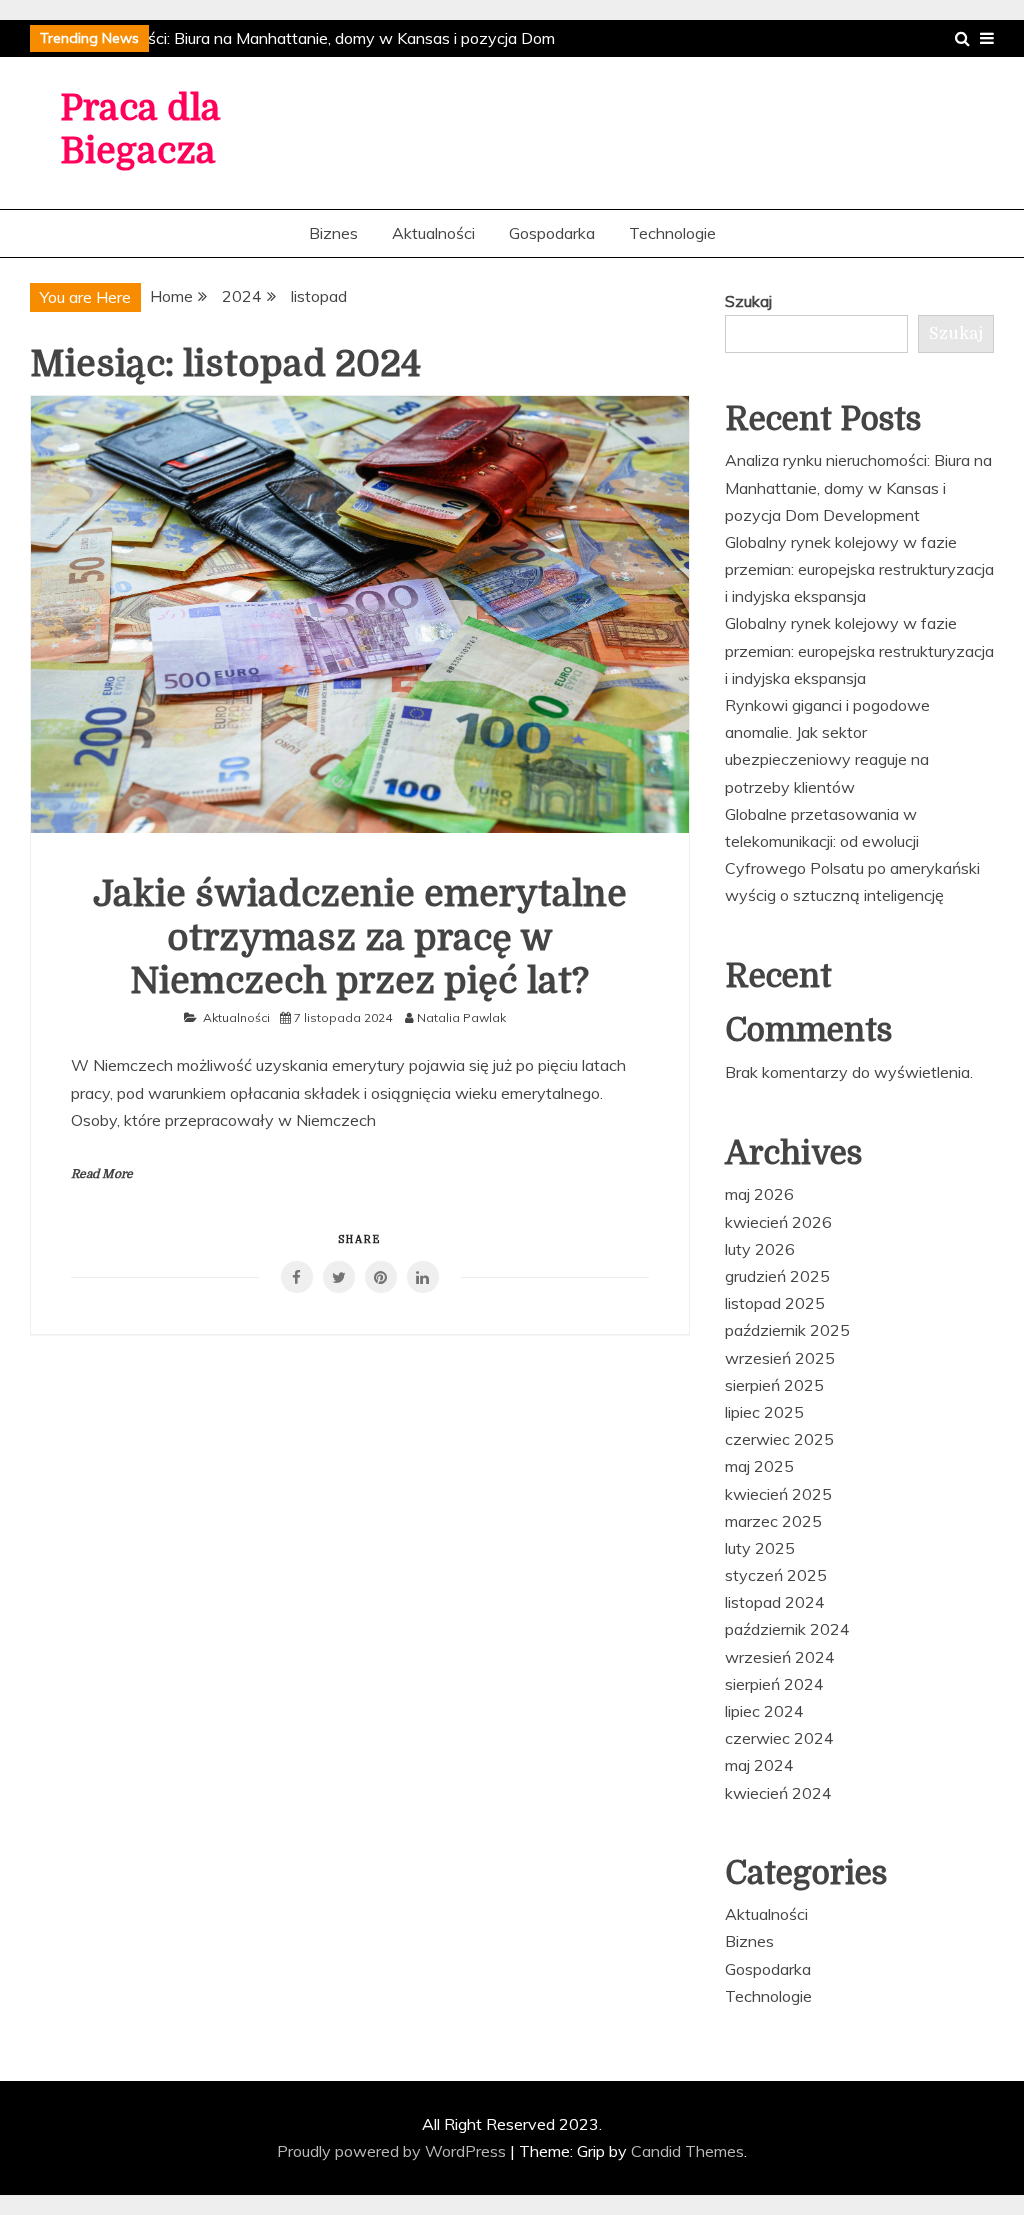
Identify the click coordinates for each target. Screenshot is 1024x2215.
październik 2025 (787, 1330)
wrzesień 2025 (780, 1358)
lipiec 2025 (764, 1412)
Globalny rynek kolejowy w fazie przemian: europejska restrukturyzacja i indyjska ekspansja (859, 569)
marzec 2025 (773, 1521)
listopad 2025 (775, 1303)
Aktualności (433, 233)
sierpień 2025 (774, 1385)
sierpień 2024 (774, 1684)
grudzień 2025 (777, 1276)
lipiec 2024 (764, 1711)
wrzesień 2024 (780, 1657)
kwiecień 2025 (778, 1494)
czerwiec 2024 (779, 1738)
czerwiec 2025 (779, 1439)
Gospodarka (552, 233)
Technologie (672, 233)
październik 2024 (787, 1629)
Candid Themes (687, 2151)
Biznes (333, 233)
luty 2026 (760, 1249)
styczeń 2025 (776, 1575)
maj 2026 (759, 1194)
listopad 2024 (775, 1602)
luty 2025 (760, 1548)
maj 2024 (759, 1765)
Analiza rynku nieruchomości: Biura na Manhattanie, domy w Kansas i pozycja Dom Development (858, 487)
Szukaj (748, 301)
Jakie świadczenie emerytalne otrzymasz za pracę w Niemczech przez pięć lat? (360, 937)
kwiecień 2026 (778, 1222)
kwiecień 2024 (778, 1793)
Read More (102, 1174)
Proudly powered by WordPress (393, 2151)
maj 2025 (759, 1466)
